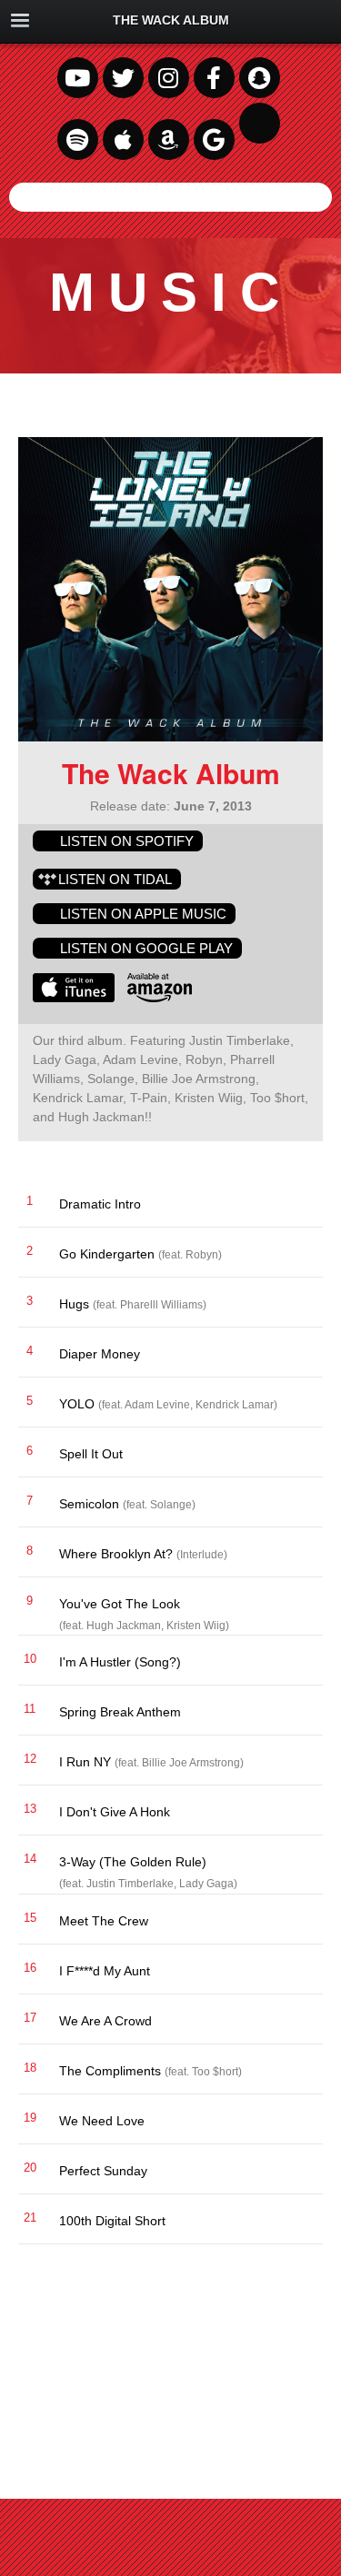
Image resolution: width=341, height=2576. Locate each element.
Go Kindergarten (299, 1254)
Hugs (299, 1304)
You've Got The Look (299, 1604)
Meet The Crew (299, 1921)
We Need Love (299, 2121)
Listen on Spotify (127, 841)
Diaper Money (299, 1354)
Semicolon (299, 1504)
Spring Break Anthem (299, 1712)
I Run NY (299, 1762)
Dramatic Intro (299, 1204)
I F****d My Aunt (299, 1971)
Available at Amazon (160, 988)
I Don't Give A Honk (299, 1812)
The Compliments (299, 2071)
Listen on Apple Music (143, 914)
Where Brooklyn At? (299, 1554)
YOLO (299, 1404)
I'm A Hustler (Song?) (299, 1662)
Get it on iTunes (74, 988)
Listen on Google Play (146, 948)
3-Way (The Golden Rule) (299, 1862)
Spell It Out (299, 1454)
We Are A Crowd (299, 2021)
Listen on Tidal (115, 879)
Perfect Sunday (299, 2171)
